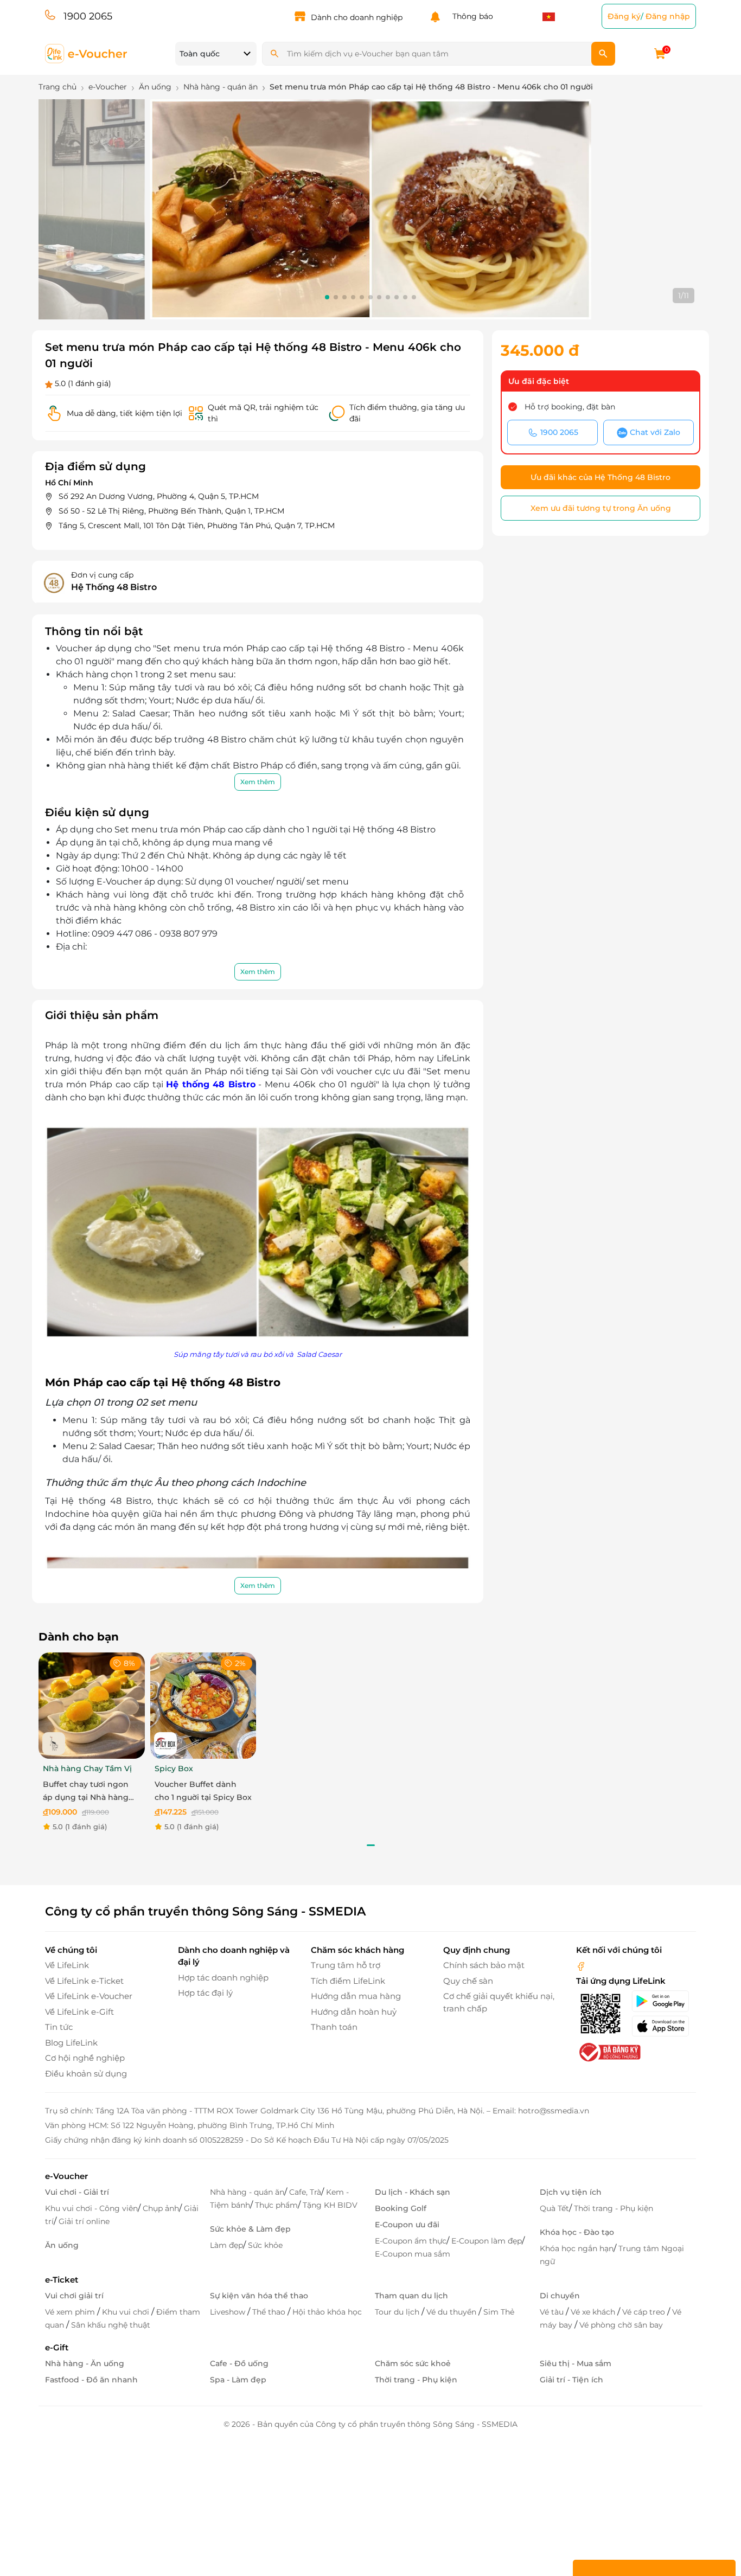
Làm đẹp (226, 2245)
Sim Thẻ (499, 2312)
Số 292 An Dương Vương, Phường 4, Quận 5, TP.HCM (159, 496)
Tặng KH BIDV (330, 2205)
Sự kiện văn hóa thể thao (259, 2296)
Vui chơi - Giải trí (77, 2192)
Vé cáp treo (645, 2312)
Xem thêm (258, 782)
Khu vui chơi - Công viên (91, 2208)
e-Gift (57, 2347)
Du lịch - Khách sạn (413, 2192)
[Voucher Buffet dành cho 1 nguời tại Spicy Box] (203, 1705)
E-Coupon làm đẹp (487, 2241)
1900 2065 (88, 16)
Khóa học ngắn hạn (577, 2248)
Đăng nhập (668, 16)
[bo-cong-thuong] (609, 2052)
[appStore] (664, 2026)
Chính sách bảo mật (484, 1965)
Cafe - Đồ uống (239, 2363)
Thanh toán (334, 2027)
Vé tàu (553, 2312)
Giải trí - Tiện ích (571, 2380)
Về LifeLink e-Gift (79, 2012)
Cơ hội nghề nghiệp (85, 2058)
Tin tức (59, 2027)
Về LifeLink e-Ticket (84, 1981)
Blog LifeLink (71, 2043)
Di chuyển (560, 2296)
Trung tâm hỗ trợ (346, 1965)
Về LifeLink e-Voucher (89, 1996)
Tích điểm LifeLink (348, 1981)
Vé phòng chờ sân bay (621, 2325)
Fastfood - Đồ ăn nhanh (91, 2380)
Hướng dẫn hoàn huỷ (354, 2012)
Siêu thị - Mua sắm (576, 2363)
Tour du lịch (398, 2312)
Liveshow (229, 2312)
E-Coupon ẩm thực (411, 2241)
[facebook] (581, 1965)
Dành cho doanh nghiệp (357, 17)
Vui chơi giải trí (74, 2296)
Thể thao (270, 2312)
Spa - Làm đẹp (238, 2380)
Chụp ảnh (161, 2208)
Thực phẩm (276, 2205)
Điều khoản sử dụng (86, 2074)
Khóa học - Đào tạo (577, 2232)
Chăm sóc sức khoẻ (413, 2363)
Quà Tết (554, 2208)
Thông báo (471, 16)
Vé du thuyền (452, 2312)
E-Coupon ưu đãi (407, 2225)
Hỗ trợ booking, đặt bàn (570, 407)
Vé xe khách (594, 2312)
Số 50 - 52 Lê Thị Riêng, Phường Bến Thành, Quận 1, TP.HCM (171, 511)
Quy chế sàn (468, 1981)
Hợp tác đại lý (205, 1993)
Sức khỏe (265, 2245)
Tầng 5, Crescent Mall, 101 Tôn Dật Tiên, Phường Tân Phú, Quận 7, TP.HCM (197, 526)
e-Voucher (66, 2176)
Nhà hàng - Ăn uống (85, 2363)
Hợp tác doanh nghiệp (223, 1978)
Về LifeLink (67, 1965)
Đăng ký (624, 16)
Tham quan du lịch (411, 2296)
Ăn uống (62, 2245)
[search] (603, 54)
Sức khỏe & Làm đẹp (250, 2229)
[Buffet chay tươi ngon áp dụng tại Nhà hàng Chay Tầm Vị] (92, 1705)
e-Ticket (62, 2280)
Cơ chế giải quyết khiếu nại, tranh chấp (499, 2002)
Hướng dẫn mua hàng (356, 1996)
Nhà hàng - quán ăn (247, 2192)
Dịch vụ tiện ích (571, 2192)
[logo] (87, 53)
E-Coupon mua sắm (413, 2254)
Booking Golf (401, 2208)
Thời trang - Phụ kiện (614, 2208)
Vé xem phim (71, 2312)
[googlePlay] (664, 2001)
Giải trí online (84, 2221)
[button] (327, 297)
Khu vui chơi (127, 2312)
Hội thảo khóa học (327, 2312)
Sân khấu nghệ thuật (111, 2325)
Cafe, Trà (305, 2192)
